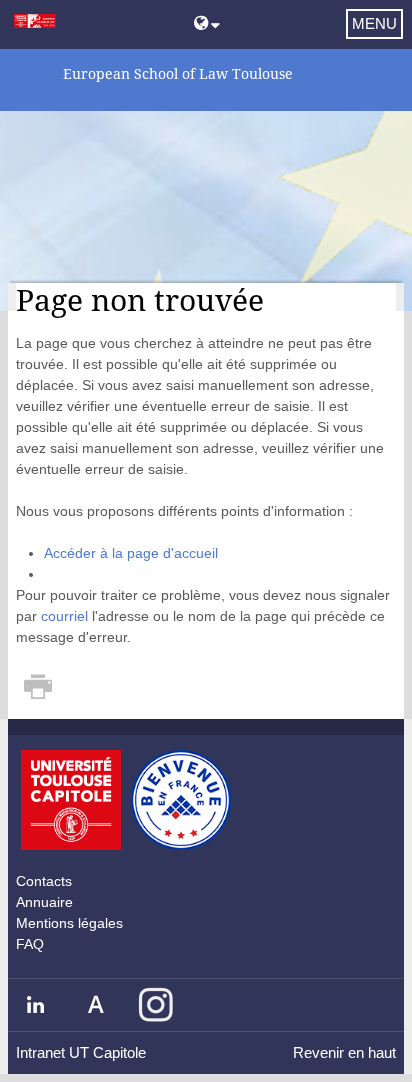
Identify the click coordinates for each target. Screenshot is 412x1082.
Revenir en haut (344, 1052)
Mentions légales (69, 923)
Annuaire (44, 902)
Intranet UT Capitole (81, 1052)
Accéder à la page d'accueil (131, 553)
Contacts (44, 881)
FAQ (30, 944)
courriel (64, 616)
